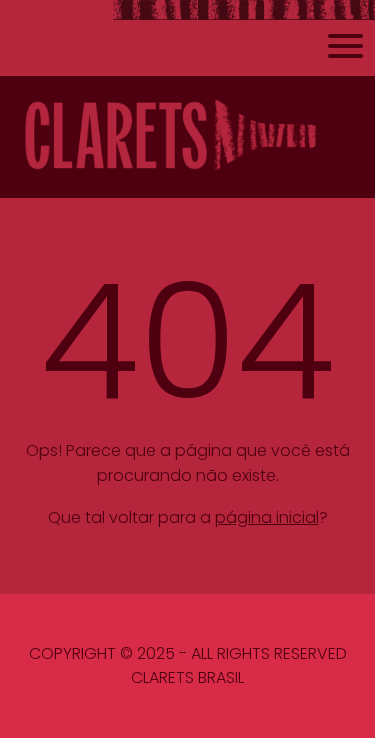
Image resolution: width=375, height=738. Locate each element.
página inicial (267, 517)
